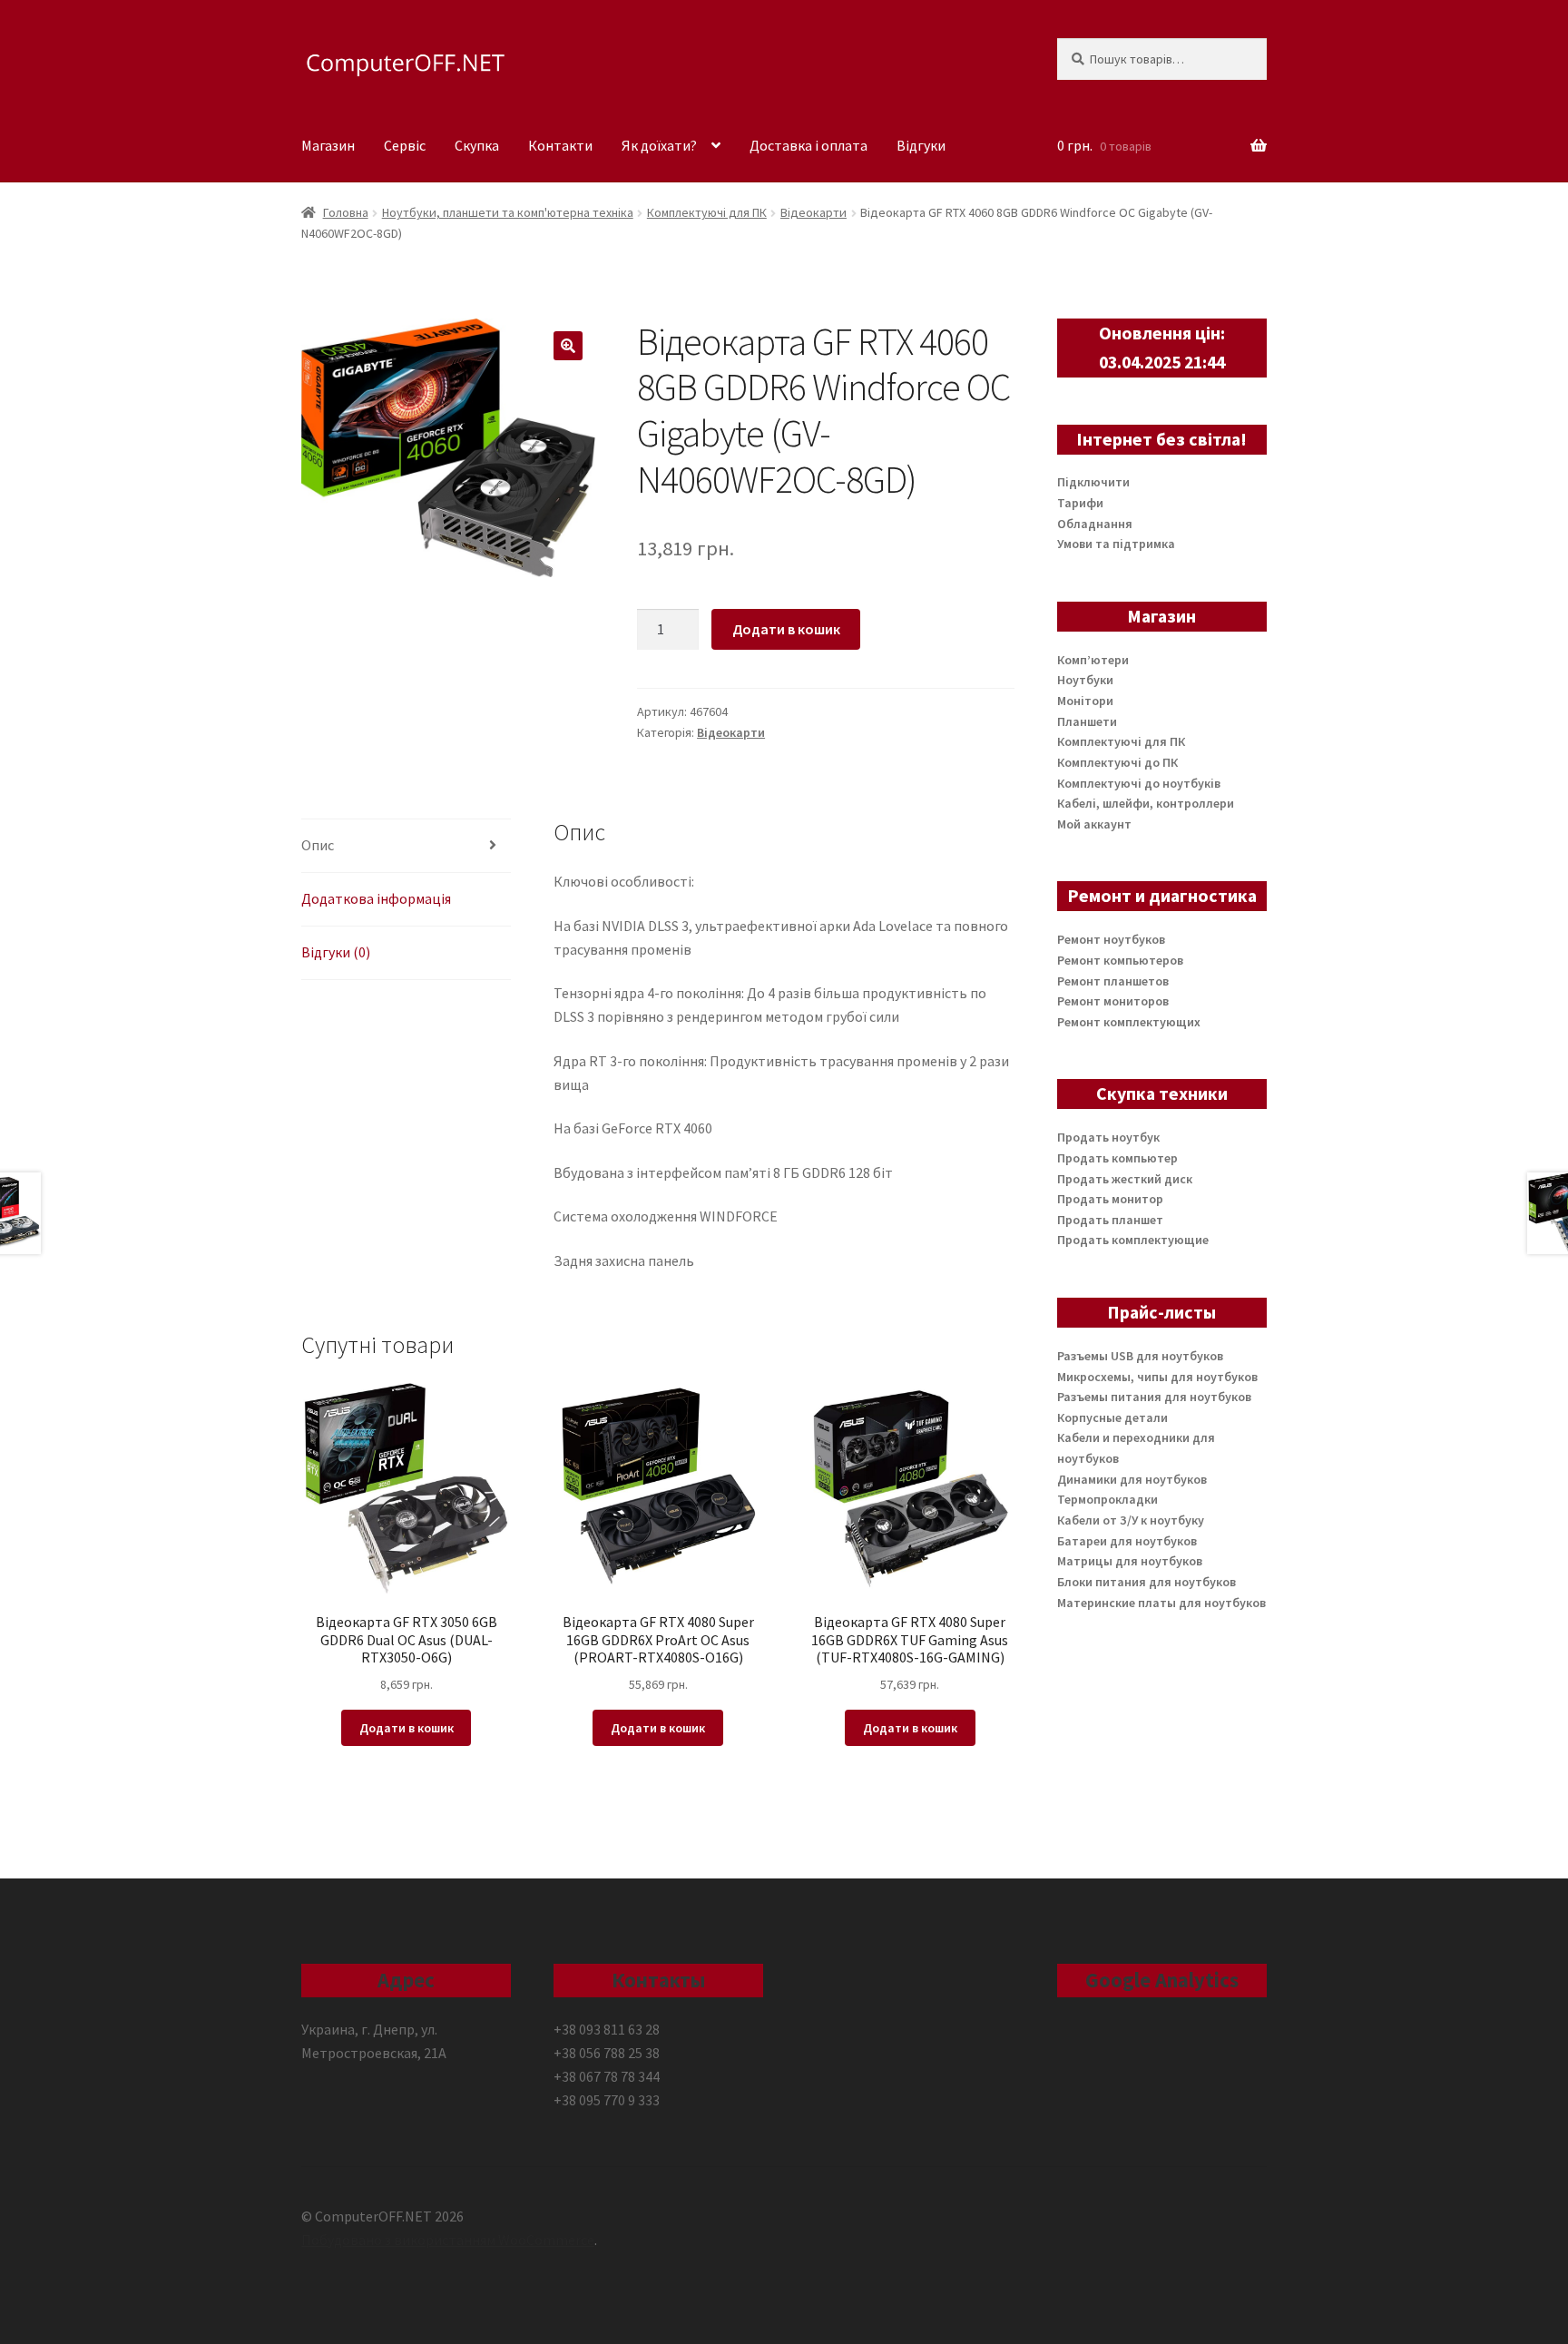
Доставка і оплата (808, 145)
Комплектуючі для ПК (707, 212)
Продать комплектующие (1133, 1240)
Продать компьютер (1117, 1158)
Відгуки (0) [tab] (336, 952)
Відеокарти (813, 212)
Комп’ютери (1093, 660)
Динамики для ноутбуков (1132, 1479)
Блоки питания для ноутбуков (1147, 1582)
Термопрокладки (1107, 1499)
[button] (568, 346)
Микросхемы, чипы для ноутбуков (1157, 1377)
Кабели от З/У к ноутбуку (1131, 1520)
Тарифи (1080, 503)
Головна (346, 212)
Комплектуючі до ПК (1117, 762)
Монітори (1085, 701)
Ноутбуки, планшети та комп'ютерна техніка (508, 212)
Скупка (477, 145)
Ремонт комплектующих (1129, 1022)
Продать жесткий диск (1125, 1179)
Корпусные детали (1112, 1417)
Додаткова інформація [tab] (376, 898)
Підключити (1093, 482)
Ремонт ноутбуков (1111, 939)
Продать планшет (1110, 1220)
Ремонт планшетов (1113, 981)
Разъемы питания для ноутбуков (1154, 1397)
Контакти (560, 145)
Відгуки (921, 145)
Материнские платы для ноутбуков (1161, 1603)
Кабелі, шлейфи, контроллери (1146, 803)
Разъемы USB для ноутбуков (1140, 1356)
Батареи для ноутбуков (1127, 1541)
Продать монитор (1110, 1199)
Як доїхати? (659, 145)
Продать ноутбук (1108, 1137)
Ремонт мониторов (1113, 1001)
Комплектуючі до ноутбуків (1139, 783)
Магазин (328, 145)
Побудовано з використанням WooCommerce (448, 2240)
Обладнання (1095, 524)
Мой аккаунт (1094, 824)
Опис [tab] (318, 845)
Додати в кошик (786, 629)
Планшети (1087, 721)
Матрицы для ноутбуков (1130, 1561)
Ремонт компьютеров (1120, 960)
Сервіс (405, 145)
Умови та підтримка (1116, 544)
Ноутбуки (1085, 680)
